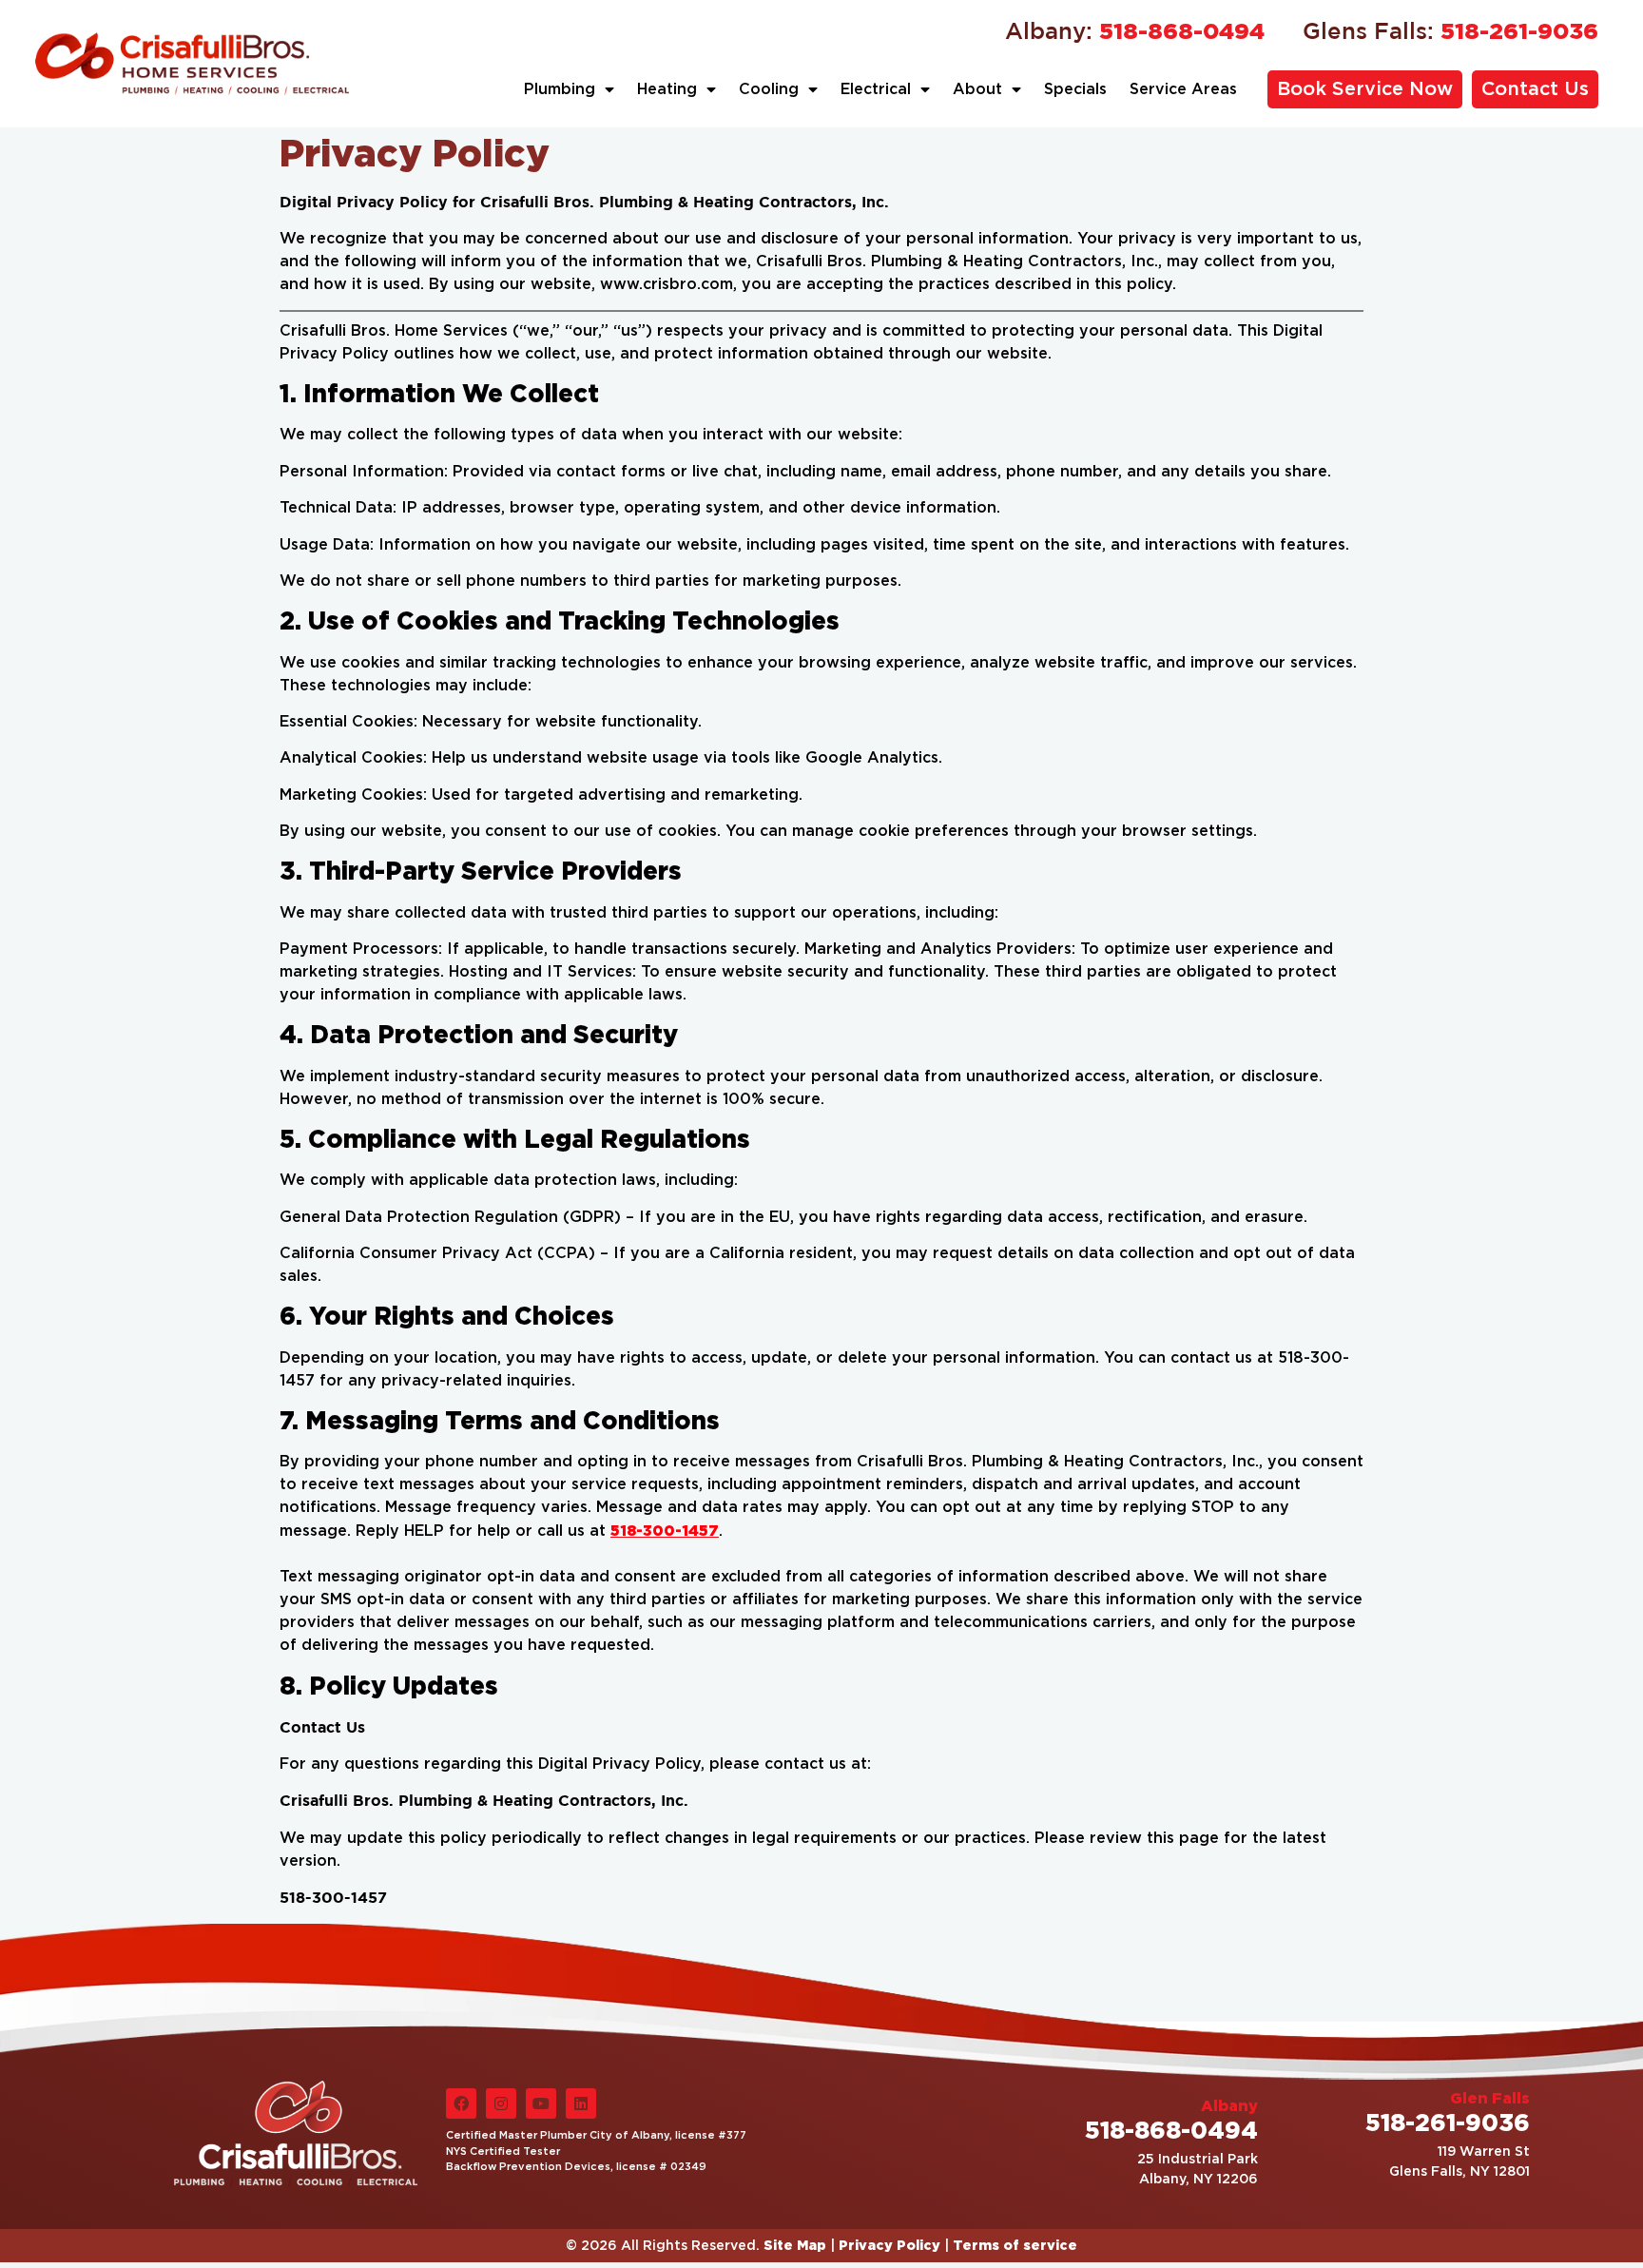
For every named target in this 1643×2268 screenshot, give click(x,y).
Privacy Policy (889, 2245)
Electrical (876, 89)
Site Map (795, 2245)
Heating (667, 89)
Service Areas (1183, 89)
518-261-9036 (1450, 30)
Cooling (769, 89)
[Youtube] (541, 2103)
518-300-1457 (665, 1530)
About (977, 89)
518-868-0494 (1135, 30)
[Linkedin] (581, 2103)
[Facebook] (461, 2103)
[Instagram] (501, 2103)
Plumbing (560, 89)
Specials (1075, 89)
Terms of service (1015, 2245)
